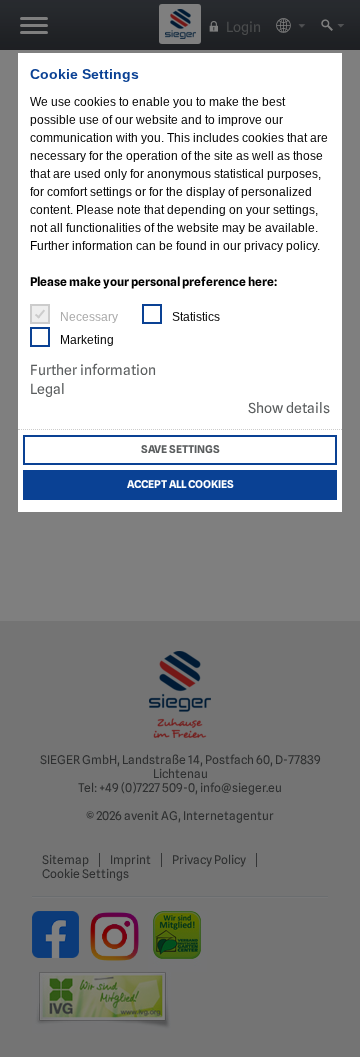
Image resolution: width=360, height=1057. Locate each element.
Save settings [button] (180, 449)
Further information (93, 370)
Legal (47, 389)
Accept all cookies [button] (180, 484)
